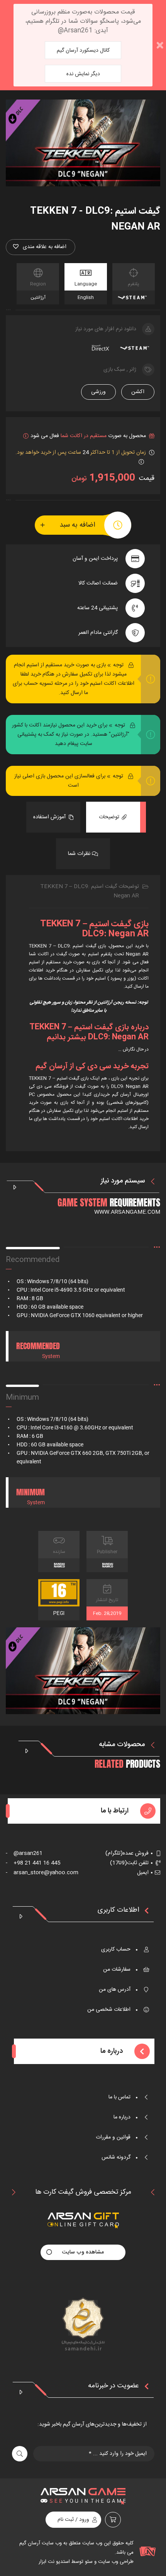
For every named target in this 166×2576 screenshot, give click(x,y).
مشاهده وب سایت (83, 2252)
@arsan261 (24, 1853)
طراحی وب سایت (115, 2562)
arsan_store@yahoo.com (42, 1873)
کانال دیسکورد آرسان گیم (83, 51)
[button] (41, 247)
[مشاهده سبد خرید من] (113, 2520)
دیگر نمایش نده (83, 74)
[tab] (113, 817)
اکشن (138, 392)
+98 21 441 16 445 (33, 1863)
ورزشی (98, 392)
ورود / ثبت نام (73, 2520)
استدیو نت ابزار (54, 2562)
